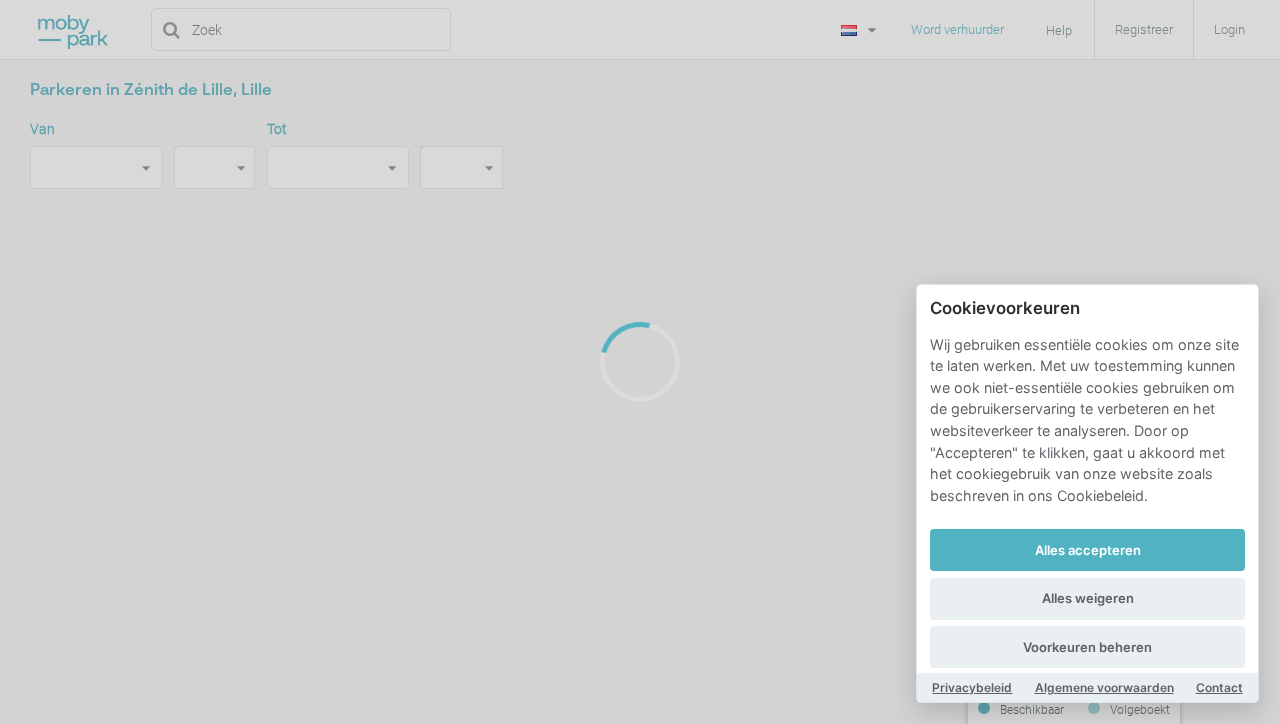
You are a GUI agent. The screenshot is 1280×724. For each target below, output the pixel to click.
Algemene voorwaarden (1104, 687)
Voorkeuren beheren (1087, 647)
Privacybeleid (972, 687)
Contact (1219, 687)
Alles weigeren (1088, 598)
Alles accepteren (1088, 550)
